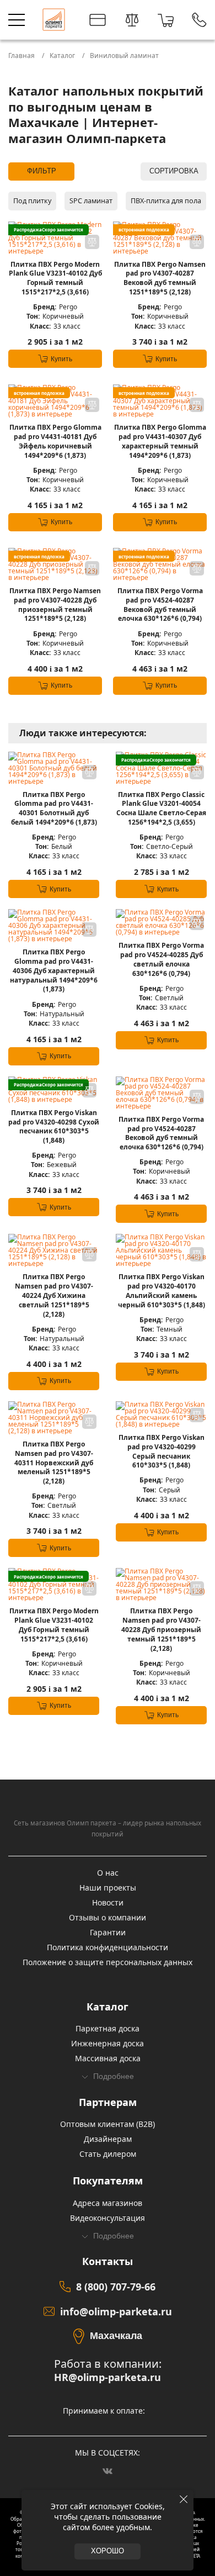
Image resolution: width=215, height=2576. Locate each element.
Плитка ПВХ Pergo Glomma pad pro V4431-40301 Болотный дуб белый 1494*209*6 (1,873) (54, 809)
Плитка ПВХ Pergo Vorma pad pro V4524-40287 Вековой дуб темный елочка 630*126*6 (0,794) (160, 605)
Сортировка (174, 171)
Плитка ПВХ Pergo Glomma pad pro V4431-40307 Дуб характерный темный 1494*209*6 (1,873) (160, 441)
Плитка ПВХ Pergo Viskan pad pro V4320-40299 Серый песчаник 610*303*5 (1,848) (162, 1451)
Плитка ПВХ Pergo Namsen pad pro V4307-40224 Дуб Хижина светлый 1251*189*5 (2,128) (54, 1295)
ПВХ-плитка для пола (166, 201)
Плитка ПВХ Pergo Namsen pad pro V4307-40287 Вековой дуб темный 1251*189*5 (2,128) (160, 278)
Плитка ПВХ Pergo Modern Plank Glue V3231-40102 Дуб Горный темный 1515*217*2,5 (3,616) (55, 278)
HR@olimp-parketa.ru (108, 2377)
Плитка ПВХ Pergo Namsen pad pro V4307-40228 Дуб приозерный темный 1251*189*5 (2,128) (55, 605)
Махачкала (116, 2336)
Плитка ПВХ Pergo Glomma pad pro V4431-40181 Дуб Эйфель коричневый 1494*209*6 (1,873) (55, 441)
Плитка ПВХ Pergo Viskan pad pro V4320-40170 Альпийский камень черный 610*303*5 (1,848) (162, 1291)
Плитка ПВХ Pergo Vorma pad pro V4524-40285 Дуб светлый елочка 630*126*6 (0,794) (161, 959)
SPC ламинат (91, 201)
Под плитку (32, 201)
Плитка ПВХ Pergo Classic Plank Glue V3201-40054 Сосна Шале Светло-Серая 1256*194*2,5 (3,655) (161, 809)
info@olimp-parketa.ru (116, 2311)
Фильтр (42, 171)
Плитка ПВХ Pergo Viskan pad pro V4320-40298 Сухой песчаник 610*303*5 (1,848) (54, 1127)
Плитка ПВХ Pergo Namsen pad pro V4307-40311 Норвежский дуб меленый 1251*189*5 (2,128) (54, 1463)
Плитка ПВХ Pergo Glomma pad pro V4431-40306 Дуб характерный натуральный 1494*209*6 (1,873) (54, 971)
